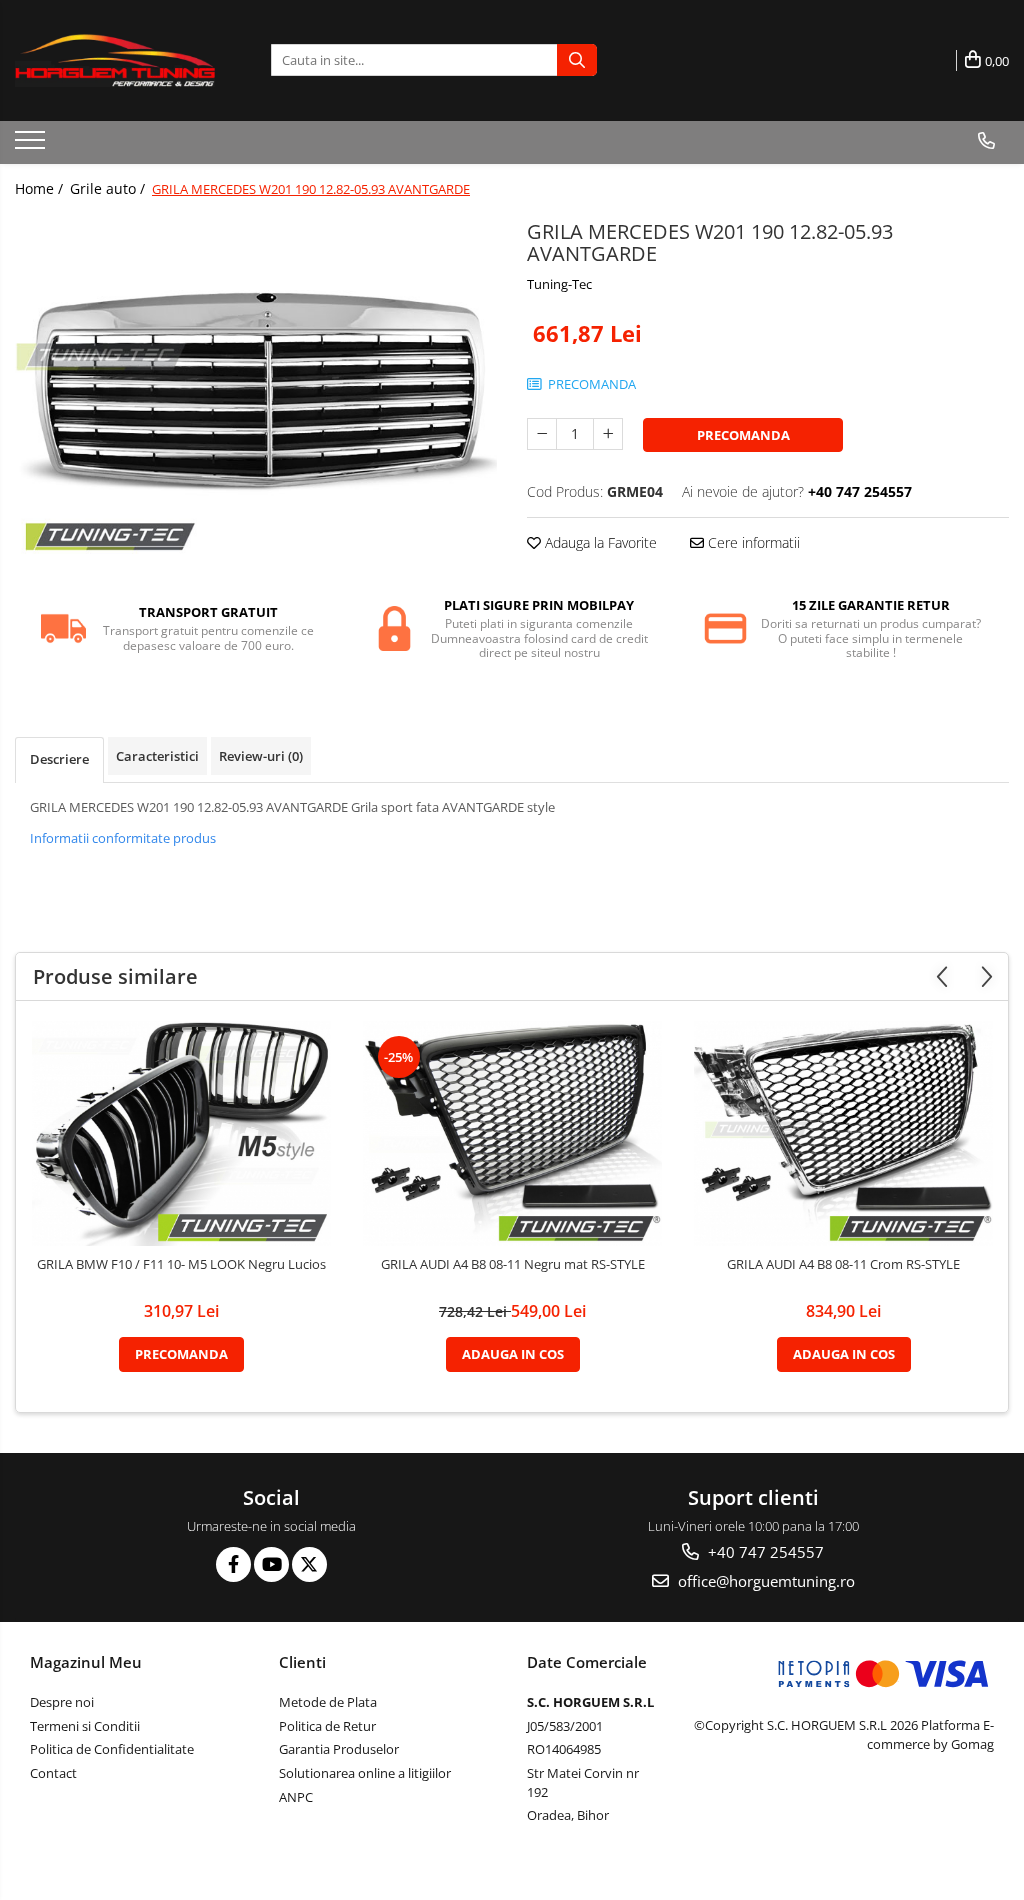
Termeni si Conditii (85, 1726)
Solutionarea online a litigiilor (365, 1773)
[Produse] (32, 146)
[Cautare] (577, 60)
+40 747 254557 (764, 1552)
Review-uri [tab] (261, 756)
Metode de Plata (328, 1702)
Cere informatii (752, 542)
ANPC (296, 1797)
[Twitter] (309, 1564)
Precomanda (743, 435)
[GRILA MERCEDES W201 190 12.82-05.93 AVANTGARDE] (256, 395)
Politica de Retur (327, 1726)
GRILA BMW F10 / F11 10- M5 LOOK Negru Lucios (181, 1264)
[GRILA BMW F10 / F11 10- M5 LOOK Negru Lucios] (182, 1133)
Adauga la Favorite (599, 542)
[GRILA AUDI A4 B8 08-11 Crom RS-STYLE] (844, 1133)
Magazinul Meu (86, 1662)
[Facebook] (233, 1564)
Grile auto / (109, 188)
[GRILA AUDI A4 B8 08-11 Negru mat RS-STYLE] (513, 1133)
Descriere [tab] (59, 759)
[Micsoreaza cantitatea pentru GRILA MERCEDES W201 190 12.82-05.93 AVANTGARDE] (542, 434)
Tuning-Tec (559, 284)
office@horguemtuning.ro (764, 1581)
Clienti (302, 1662)
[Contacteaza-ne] (986, 141)
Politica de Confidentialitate (112, 1749)
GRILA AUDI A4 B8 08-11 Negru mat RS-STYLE (513, 1264)
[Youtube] (271, 1564)
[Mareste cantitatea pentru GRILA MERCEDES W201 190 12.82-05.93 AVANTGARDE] (608, 434)
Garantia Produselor (339, 1749)
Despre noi (62, 1702)
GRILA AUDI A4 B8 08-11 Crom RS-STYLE (843, 1264)
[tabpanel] (256, 395)
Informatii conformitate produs (123, 838)
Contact (53, 1773)
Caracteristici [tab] (157, 756)
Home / (41, 188)
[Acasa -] (115, 60)
